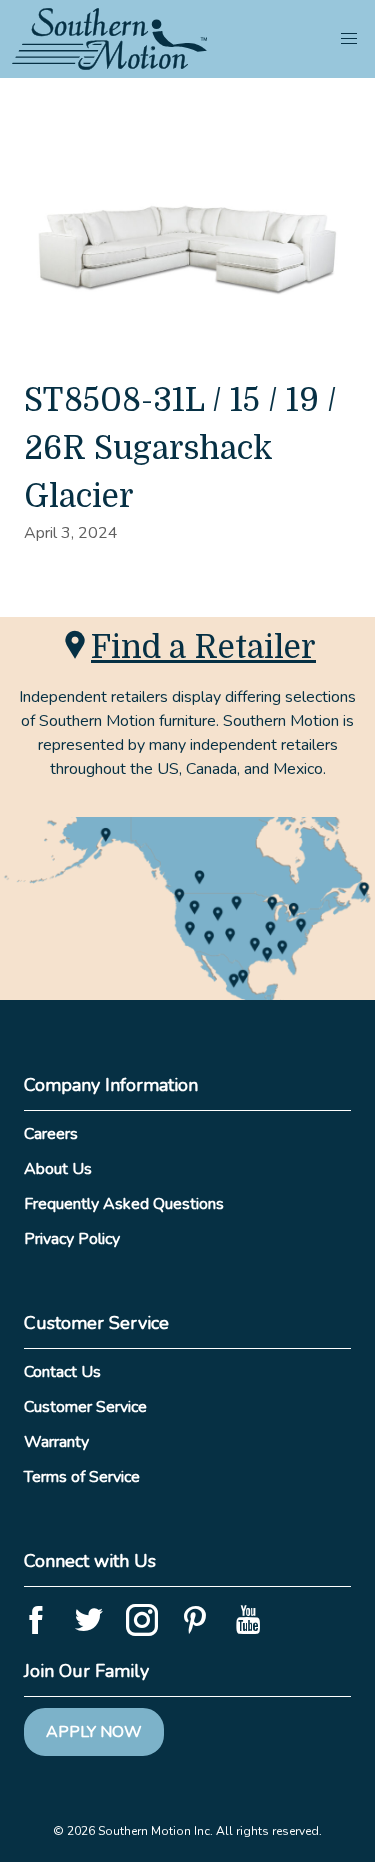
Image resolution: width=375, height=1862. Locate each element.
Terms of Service (82, 1477)
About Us (58, 1169)
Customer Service (85, 1407)
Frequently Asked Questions (124, 1204)
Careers (51, 1134)
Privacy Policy (72, 1239)
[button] (349, 39)
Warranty (56, 1442)
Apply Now (94, 1732)
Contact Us (62, 1372)
